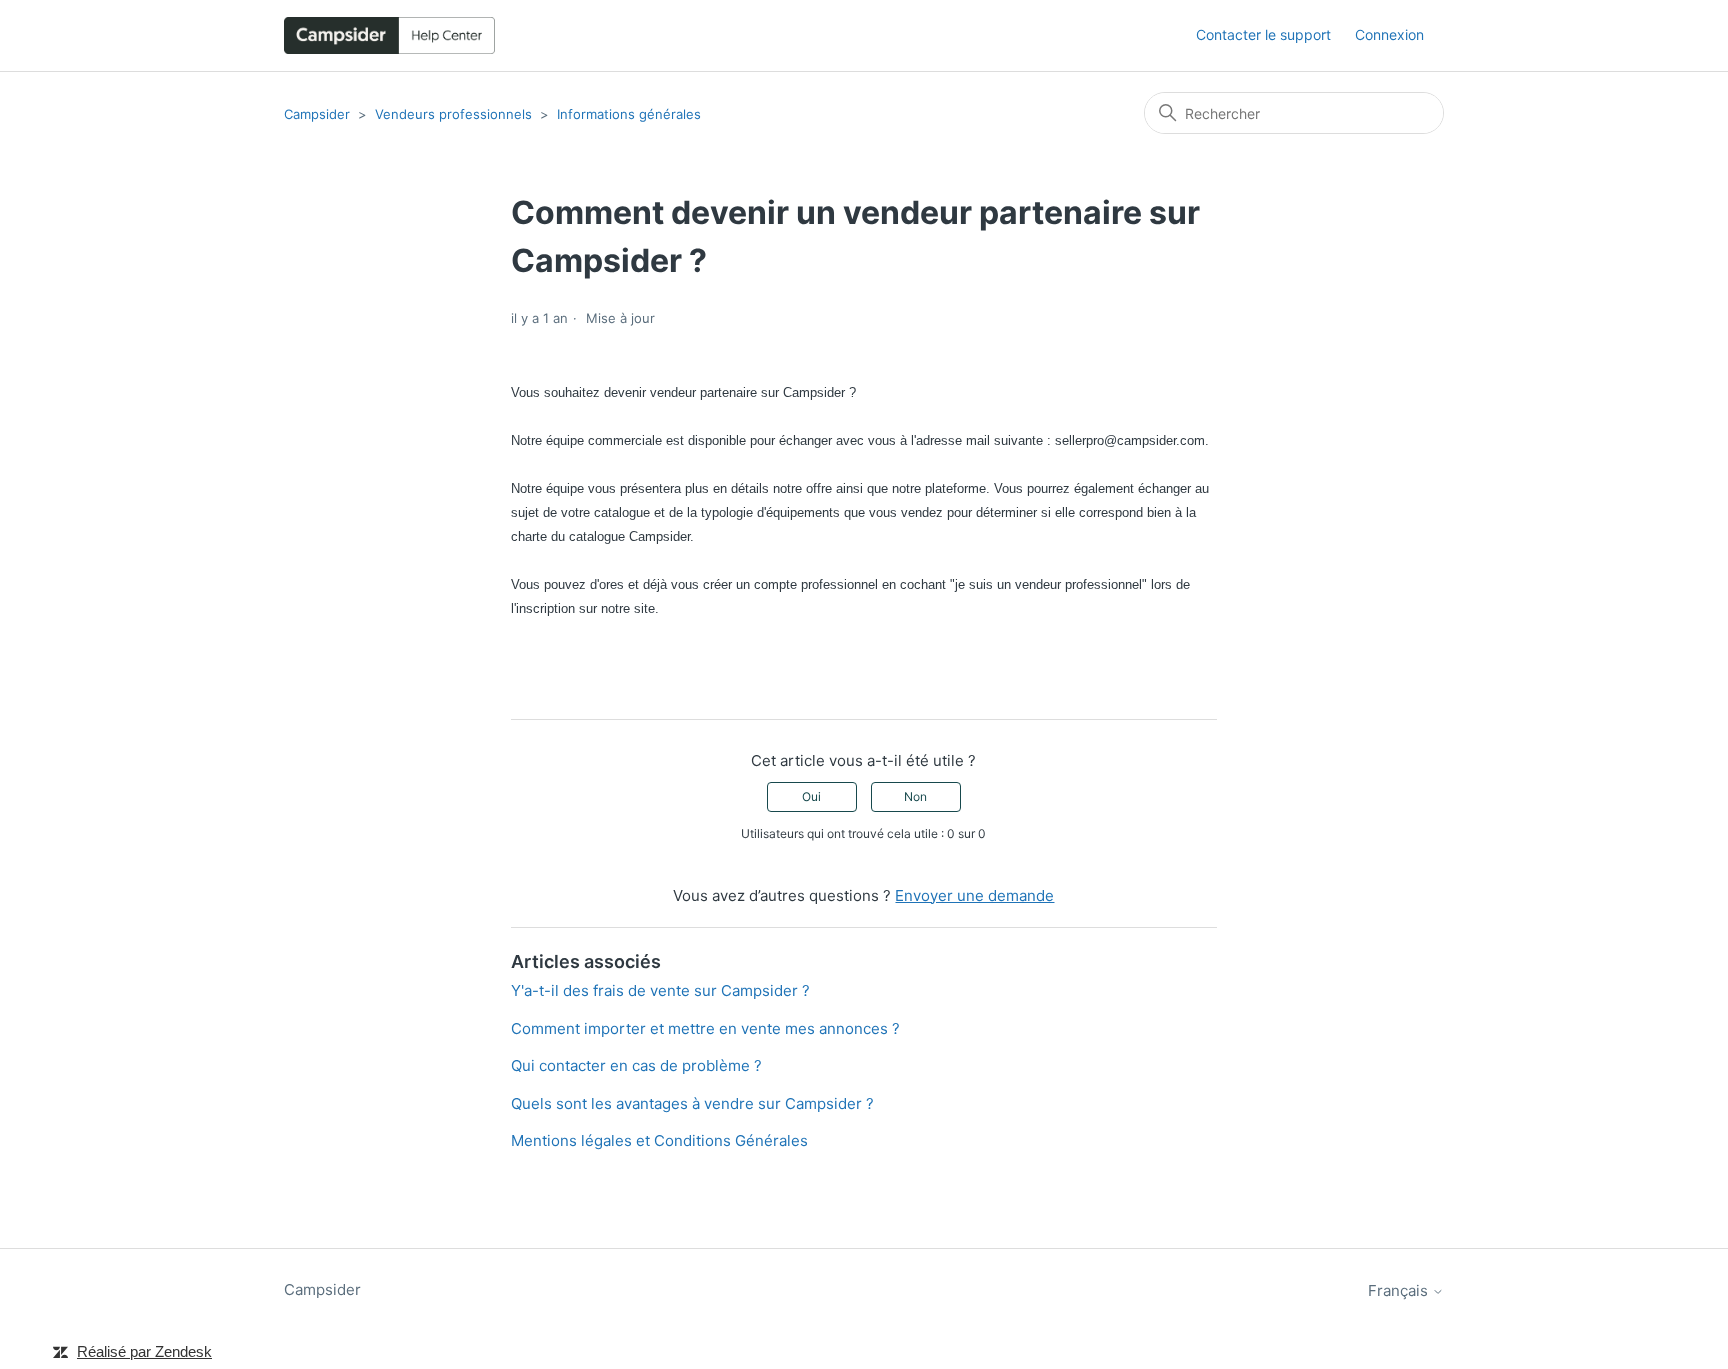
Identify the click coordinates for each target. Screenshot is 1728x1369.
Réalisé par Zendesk (144, 1351)
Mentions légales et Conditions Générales (659, 1140)
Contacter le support (1263, 34)
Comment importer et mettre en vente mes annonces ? (705, 1028)
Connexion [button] (1389, 34)
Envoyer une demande (974, 895)
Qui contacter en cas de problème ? (636, 1065)
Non (915, 796)
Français (1400, 1290)
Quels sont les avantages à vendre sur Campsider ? (692, 1103)
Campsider (317, 114)
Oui (811, 796)
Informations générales (629, 114)
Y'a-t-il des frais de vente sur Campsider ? (660, 990)
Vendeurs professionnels (453, 114)
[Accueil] (389, 35)
